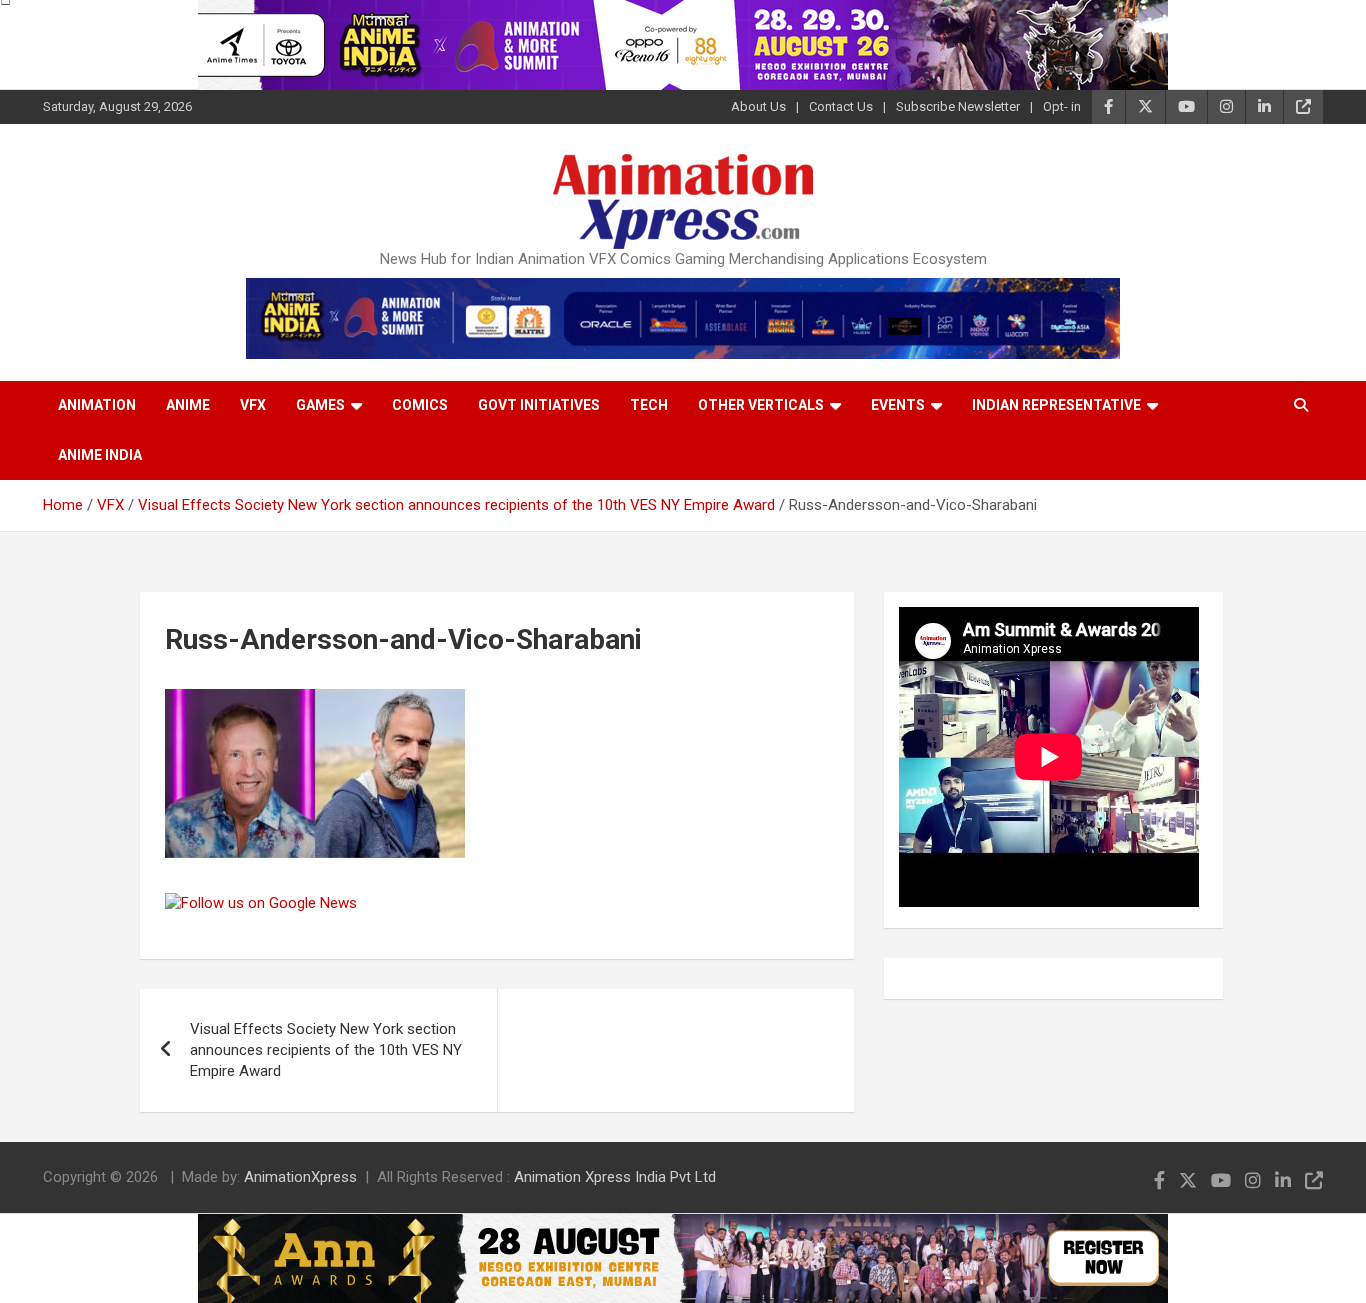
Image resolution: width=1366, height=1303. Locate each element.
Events (898, 405)
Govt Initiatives (539, 405)
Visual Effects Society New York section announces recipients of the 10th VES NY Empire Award (326, 1050)
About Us (758, 106)
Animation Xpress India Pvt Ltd (615, 1177)
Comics (420, 405)
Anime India (100, 455)
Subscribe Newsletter (958, 106)
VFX (253, 405)
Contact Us (841, 106)
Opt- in (1062, 106)
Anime (188, 405)
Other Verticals (761, 405)
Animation (97, 405)
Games (320, 405)
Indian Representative (1056, 405)
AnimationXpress (300, 1177)
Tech (649, 405)
